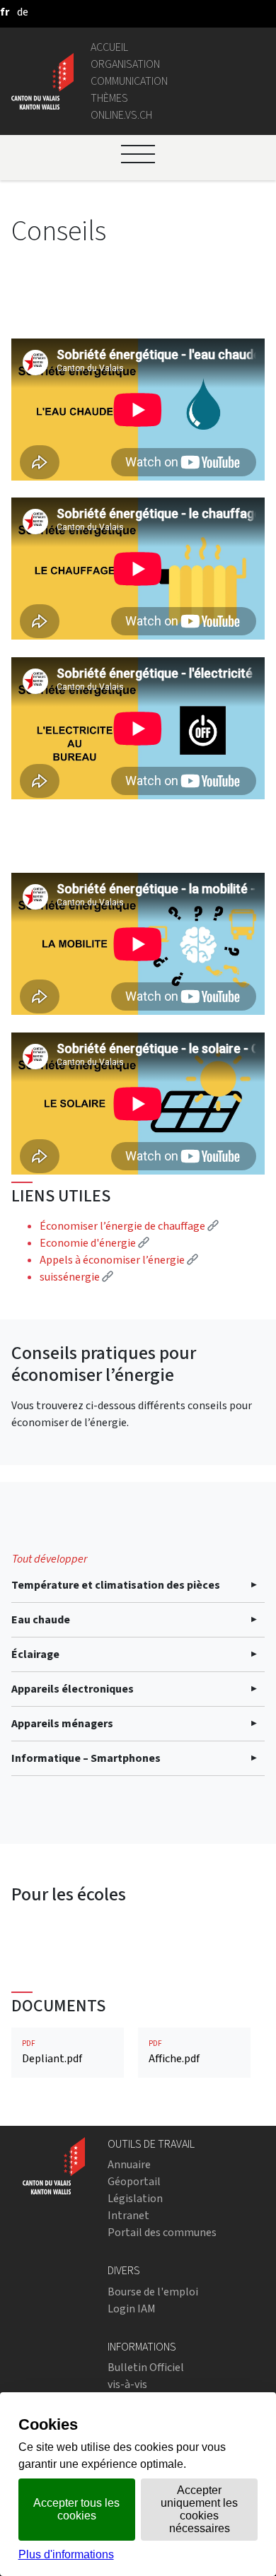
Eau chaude (41, 1619)
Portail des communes (162, 2232)
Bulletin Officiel (146, 2367)
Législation (135, 2198)
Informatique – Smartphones (86, 1758)
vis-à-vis (127, 2384)
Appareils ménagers (62, 1723)
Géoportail (134, 2181)
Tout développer (50, 1559)
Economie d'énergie (94, 1243)
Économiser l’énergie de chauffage (129, 1226)
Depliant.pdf (52, 2052)
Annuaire (129, 2164)
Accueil (109, 47)
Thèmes (109, 98)
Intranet (128, 2215)
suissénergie (76, 1277)
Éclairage (35, 1654)
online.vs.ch (121, 115)
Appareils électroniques (73, 1689)
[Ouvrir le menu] (138, 154)
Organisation (125, 64)
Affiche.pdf (174, 2052)
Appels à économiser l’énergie (119, 1260)
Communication (129, 81)
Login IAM (132, 2309)
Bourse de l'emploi (153, 2292)
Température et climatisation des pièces (116, 1585)
